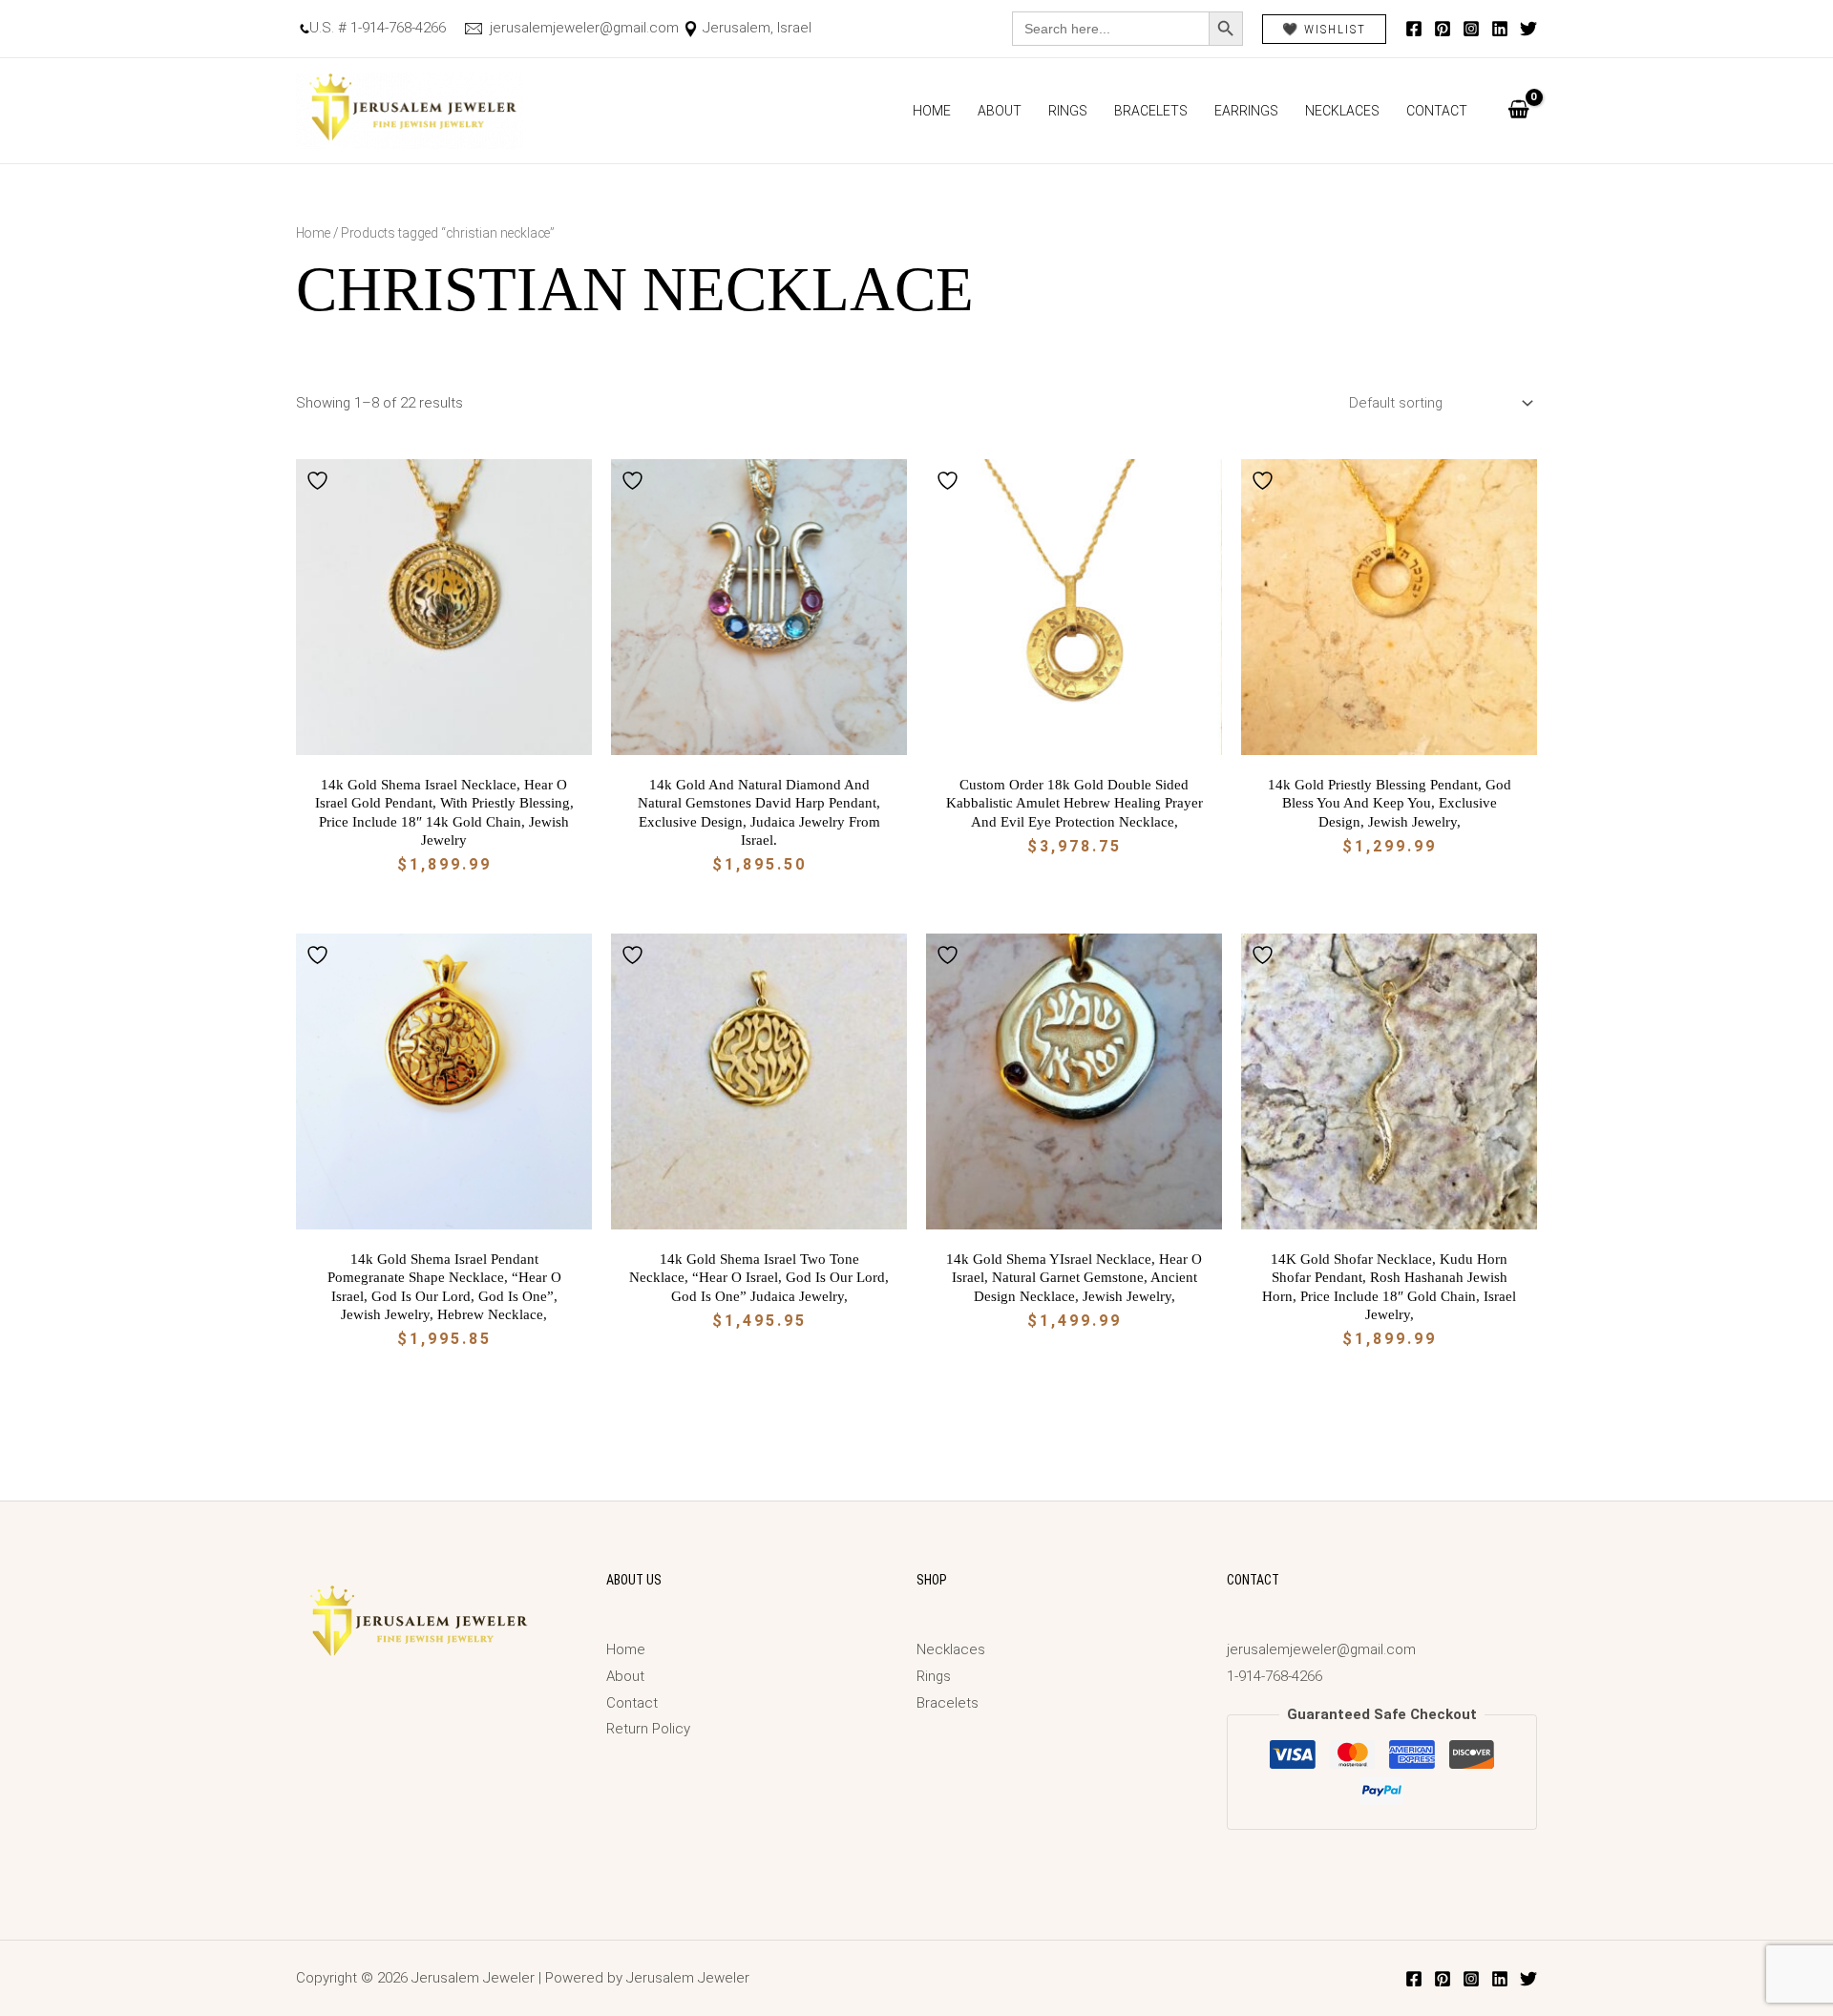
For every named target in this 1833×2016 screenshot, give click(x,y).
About (1000, 111)
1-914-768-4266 (1275, 1676)
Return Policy (648, 1729)
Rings (1068, 111)
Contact (1437, 111)
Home (932, 111)
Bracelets (1151, 111)
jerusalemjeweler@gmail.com (582, 28)
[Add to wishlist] (320, 481)
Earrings (1246, 111)
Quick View (444, 739)
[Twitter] (1528, 29)
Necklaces (1342, 111)
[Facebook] (1414, 29)
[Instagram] (1471, 29)
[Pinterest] (1443, 29)
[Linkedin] (1500, 29)
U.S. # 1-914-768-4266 (378, 28)
